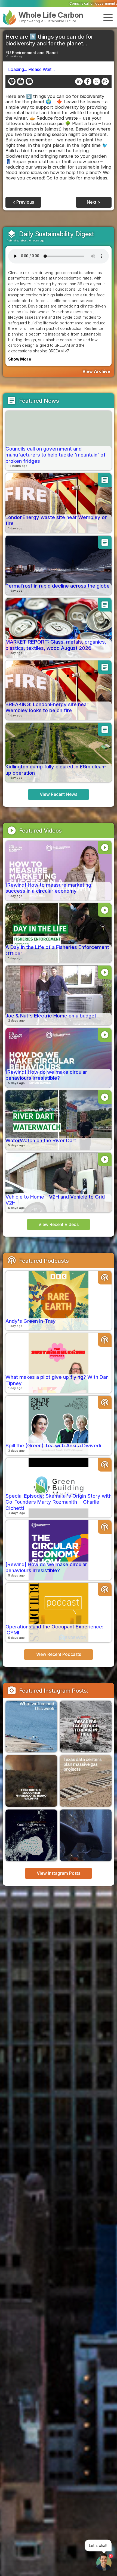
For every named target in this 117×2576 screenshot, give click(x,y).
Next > (94, 202)
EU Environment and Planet (32, 53)
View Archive (96, 371)
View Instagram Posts (59, 1873)
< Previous (23, 202)
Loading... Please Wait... (31, 69)
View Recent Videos (59, 1225)
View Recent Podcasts (59, 1654)
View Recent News (59, 794)
